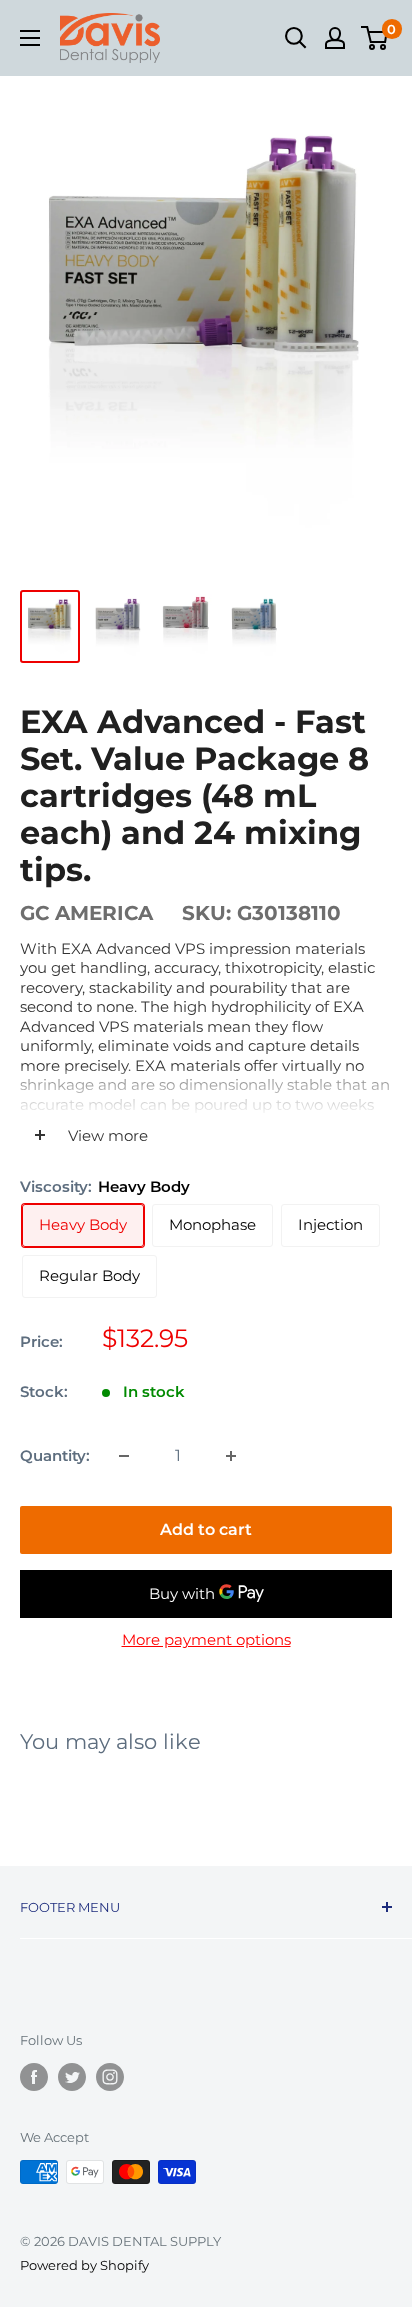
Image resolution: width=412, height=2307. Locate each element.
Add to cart (206, 1529)
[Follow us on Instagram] (110, 2077)
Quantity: (55, 1455)
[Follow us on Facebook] (34, 2077)
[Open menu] (30, 38)
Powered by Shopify (84, 2265)
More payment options (206, 1639)
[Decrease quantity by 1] (124, 1456)
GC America (86, 913)
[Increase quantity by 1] (231, 1456)
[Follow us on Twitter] (72, 2077)
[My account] (335, 38)
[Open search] (296, 38)
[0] (375, 38)
